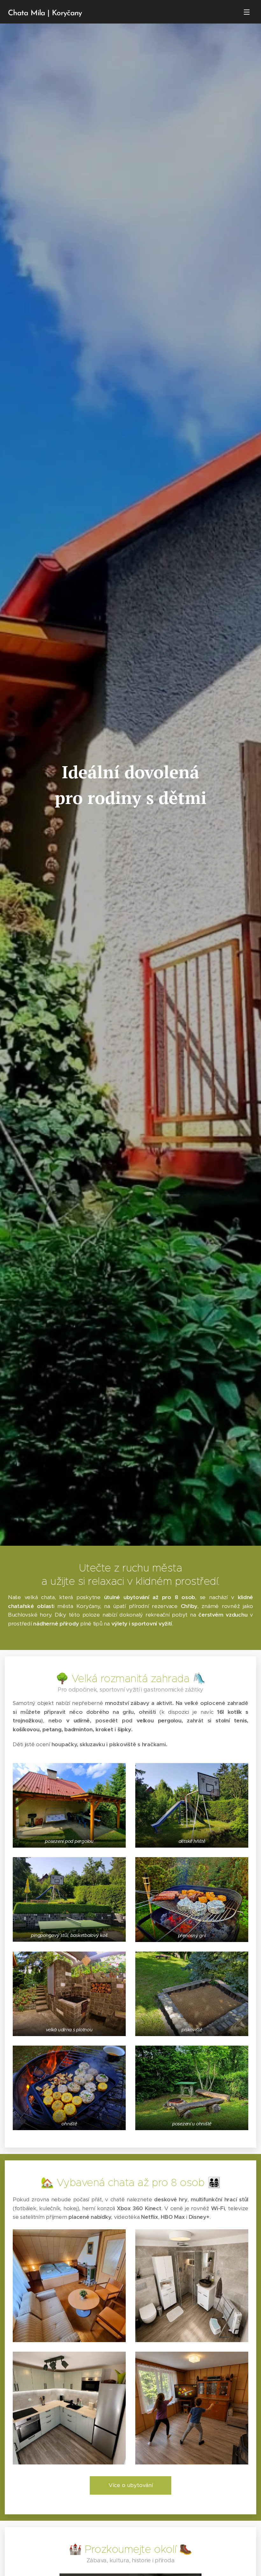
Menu (247, 12)
